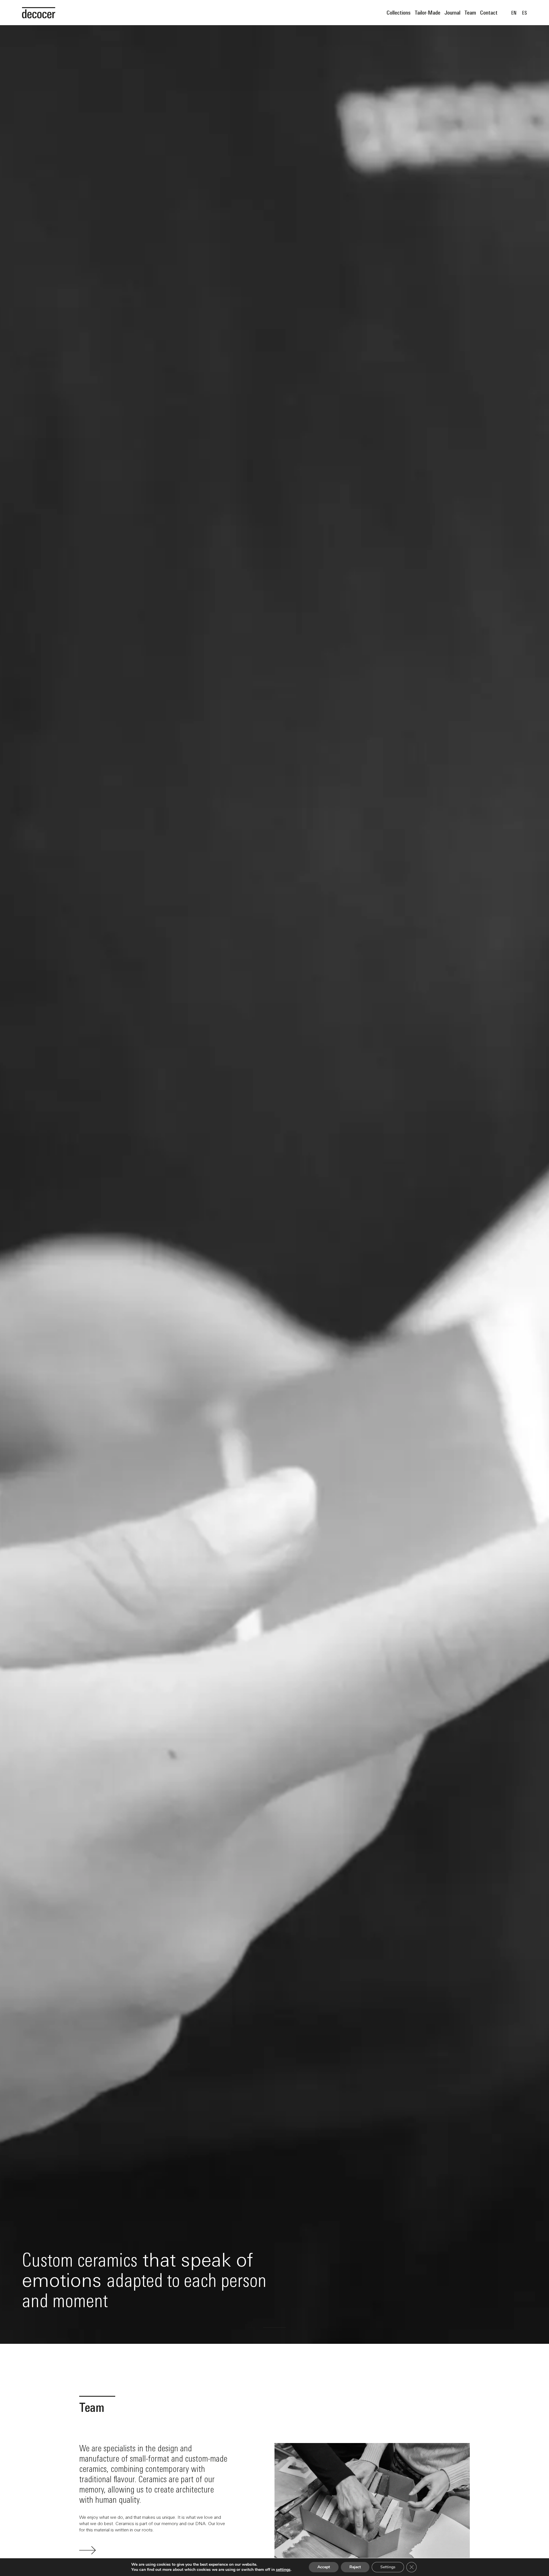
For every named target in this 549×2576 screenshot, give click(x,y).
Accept (324, 2567)
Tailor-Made (427, 12)
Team (470, 12)
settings (283, 2570)
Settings (388, 2567)
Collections (399, 12)
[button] (252, 2327)
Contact (489, 12)
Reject (355, 2567)
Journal (452, 12)
